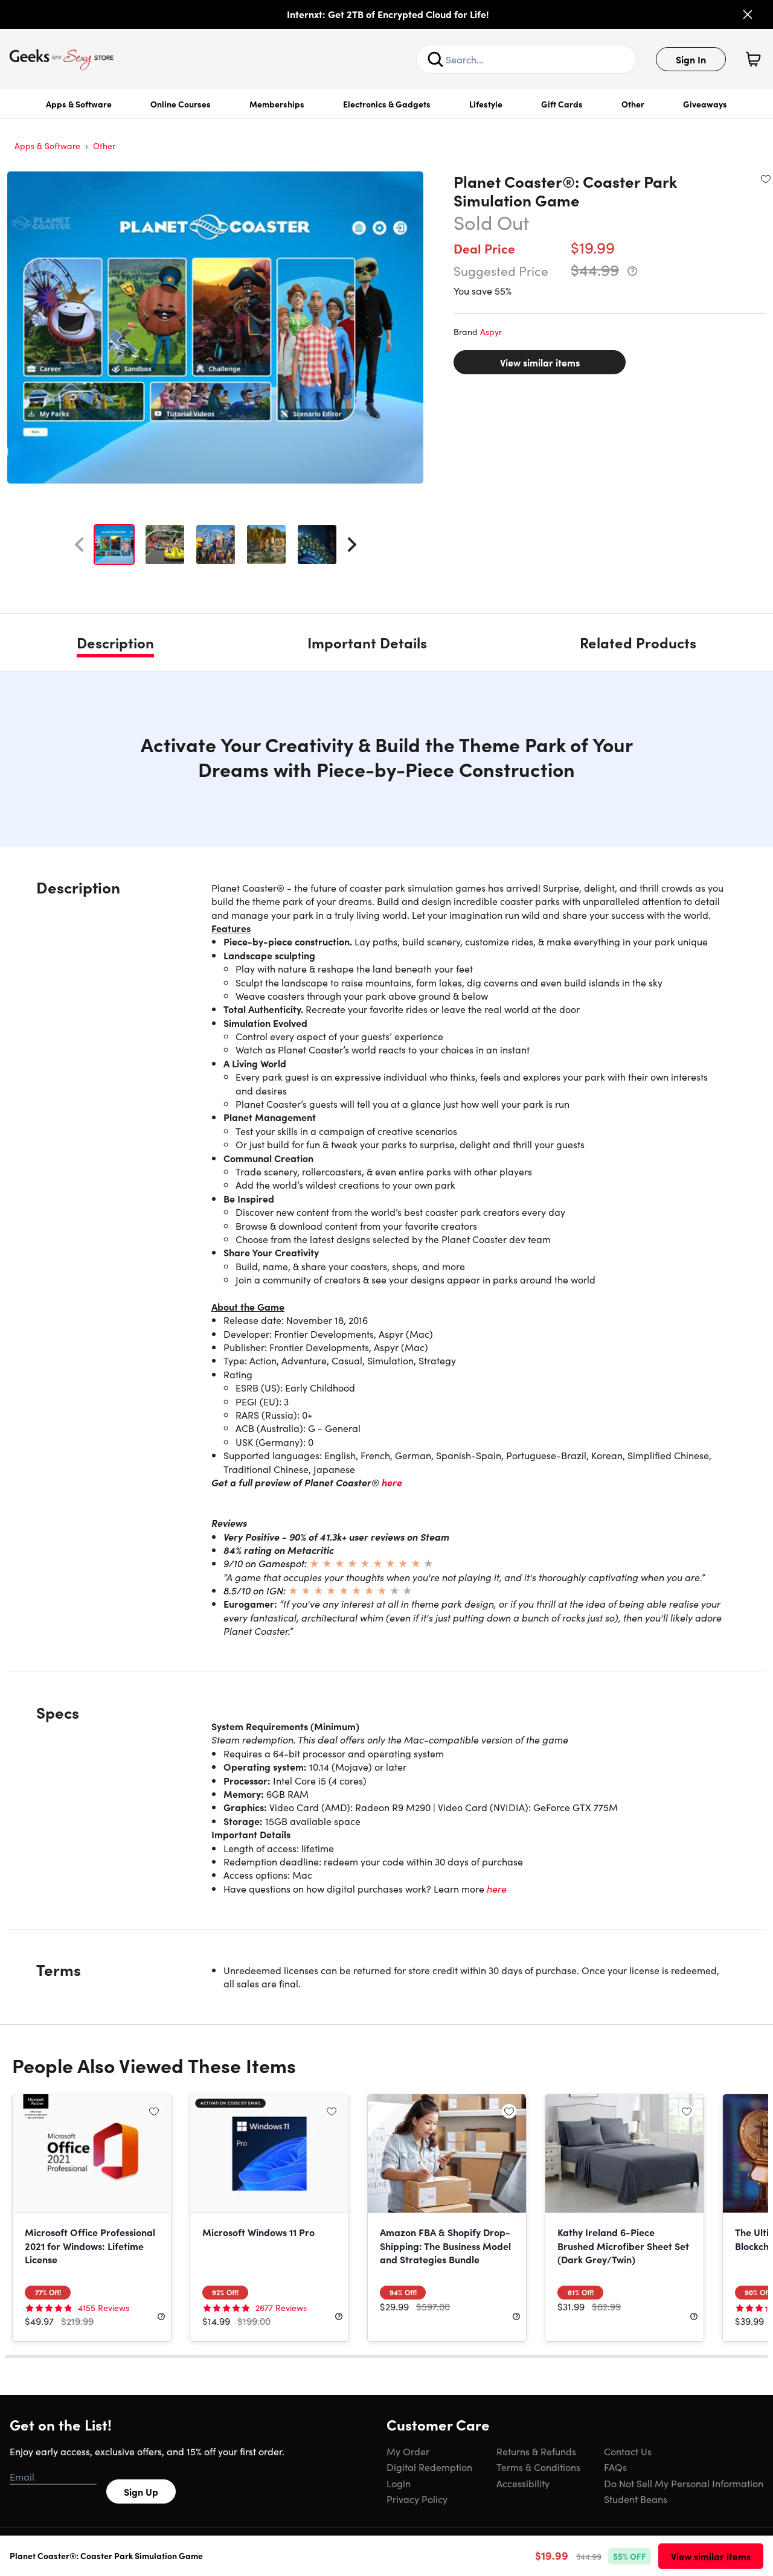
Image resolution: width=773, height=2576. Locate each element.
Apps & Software (79, 104)
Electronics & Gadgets (387, 104)
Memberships (277, 104)
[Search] (435, 59)
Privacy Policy (417, 2499)
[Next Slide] (352, 545)
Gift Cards (562, 104)
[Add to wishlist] (766, 179)
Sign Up (141, 2491)
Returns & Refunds (536, 2451)
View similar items (540, 362)
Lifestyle (486, 104)
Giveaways (705, 104)
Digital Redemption (429, 2467)
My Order (408, 2451)
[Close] (748, 14)
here (392, 1482)
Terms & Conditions (538, 2467)
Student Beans (636, 2499)
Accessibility (523, 2483)
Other (633, 104)
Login (399, 2483)
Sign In (691, 59)
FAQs (615, 2467)
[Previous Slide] (79, 545)
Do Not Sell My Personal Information (684, 2483)
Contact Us (628, 2451)
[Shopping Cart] (753, 59)
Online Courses (181, 104)
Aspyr (491, 331)
